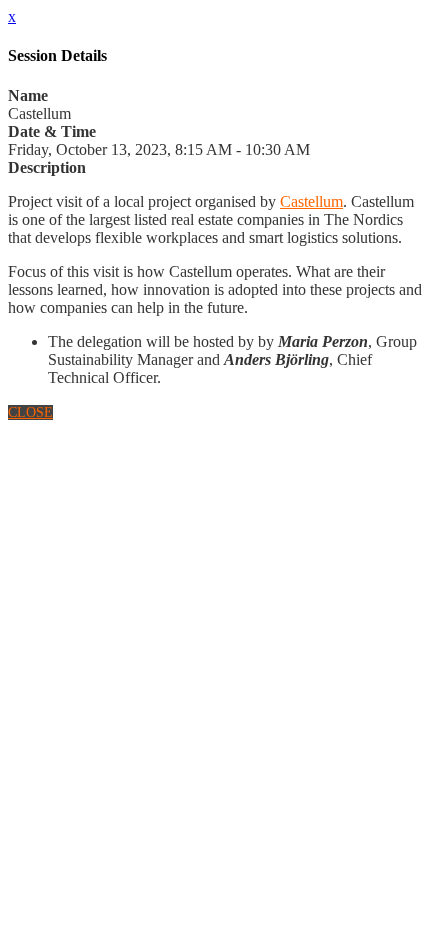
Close (30, 412)
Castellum (311, 201)
